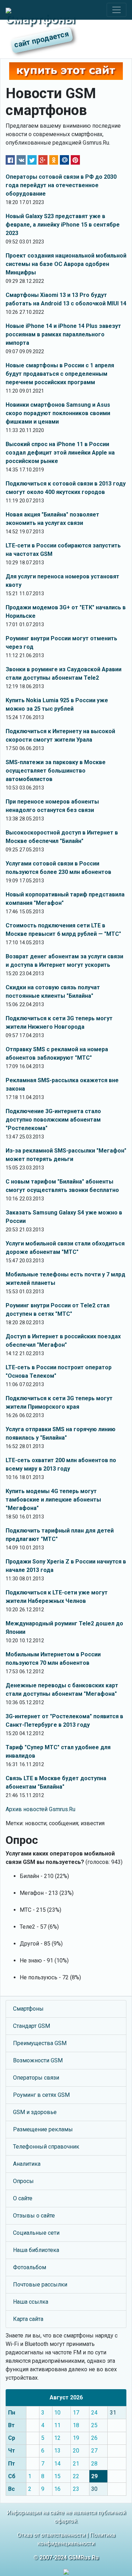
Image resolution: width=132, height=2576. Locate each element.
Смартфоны (28, 2009)
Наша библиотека (36, 2250)
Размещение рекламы (43, 2129)
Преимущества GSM (40, 2043)
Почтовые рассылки (40, 2285)
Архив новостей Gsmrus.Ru (40, 1809)
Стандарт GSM (32, 2026)
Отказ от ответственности (51, 2535)
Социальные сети (36, 2233)
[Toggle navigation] (117, 10)
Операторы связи (36, 2078)
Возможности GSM (38, 2060)
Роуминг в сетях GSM (41, 2095)
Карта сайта (28, 2319)
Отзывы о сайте (34, 2216)
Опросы (23, 2181)
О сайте (23, 2198)
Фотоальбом (30, 2267)
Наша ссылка (31, 2302)
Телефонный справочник (46, 2147)
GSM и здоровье (35, 2112)
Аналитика (27, 2164)
